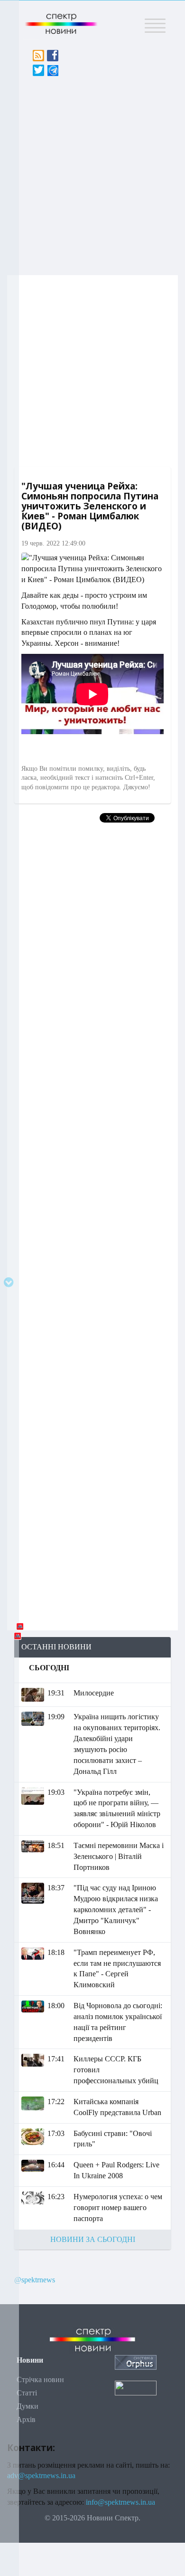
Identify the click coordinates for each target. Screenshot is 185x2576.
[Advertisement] (92, 173)
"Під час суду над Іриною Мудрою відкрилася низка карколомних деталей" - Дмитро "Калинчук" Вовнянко (116, 1909)
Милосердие (94, 1693)
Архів (26, 2419)
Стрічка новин (40, 2380)
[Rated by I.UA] (136, 2387)
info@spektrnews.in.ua (120, 2502)
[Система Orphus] (136, 2361)
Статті (27, 2393)
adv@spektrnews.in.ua (41, 2475)
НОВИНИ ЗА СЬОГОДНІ (93, 2239)
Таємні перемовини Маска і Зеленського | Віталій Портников (119, 1856)
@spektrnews (35, 2280)
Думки (28, 2406)
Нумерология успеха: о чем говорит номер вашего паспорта (118, 2207)
